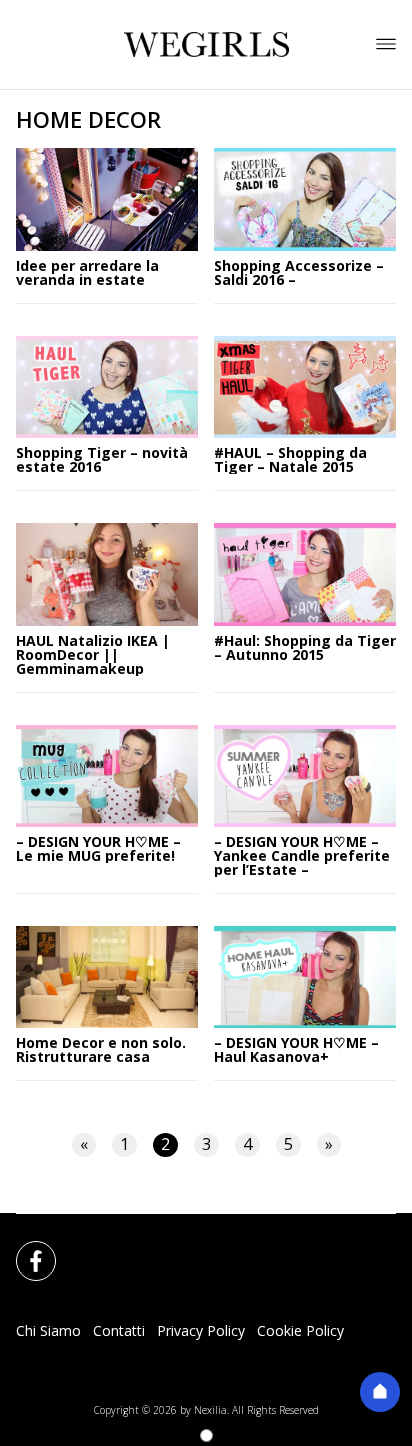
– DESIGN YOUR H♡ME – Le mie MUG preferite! (98, 849)
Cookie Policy (300, 1330)
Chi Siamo (48, 1330)
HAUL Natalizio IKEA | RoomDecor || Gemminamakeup (93, 655)
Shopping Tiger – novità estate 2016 (102, 460)
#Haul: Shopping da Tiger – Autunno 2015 (305, 648)
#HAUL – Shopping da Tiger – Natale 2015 (290, 460)
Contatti (119, 1330)
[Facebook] (24, 1249)
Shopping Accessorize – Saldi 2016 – (299, 273)
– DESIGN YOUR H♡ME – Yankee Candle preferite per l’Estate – (302, 856)
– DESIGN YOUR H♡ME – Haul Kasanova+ (296, 1050)
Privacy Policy (201, 1330)
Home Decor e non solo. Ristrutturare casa (101, 1050)
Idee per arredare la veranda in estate (87, 273)
